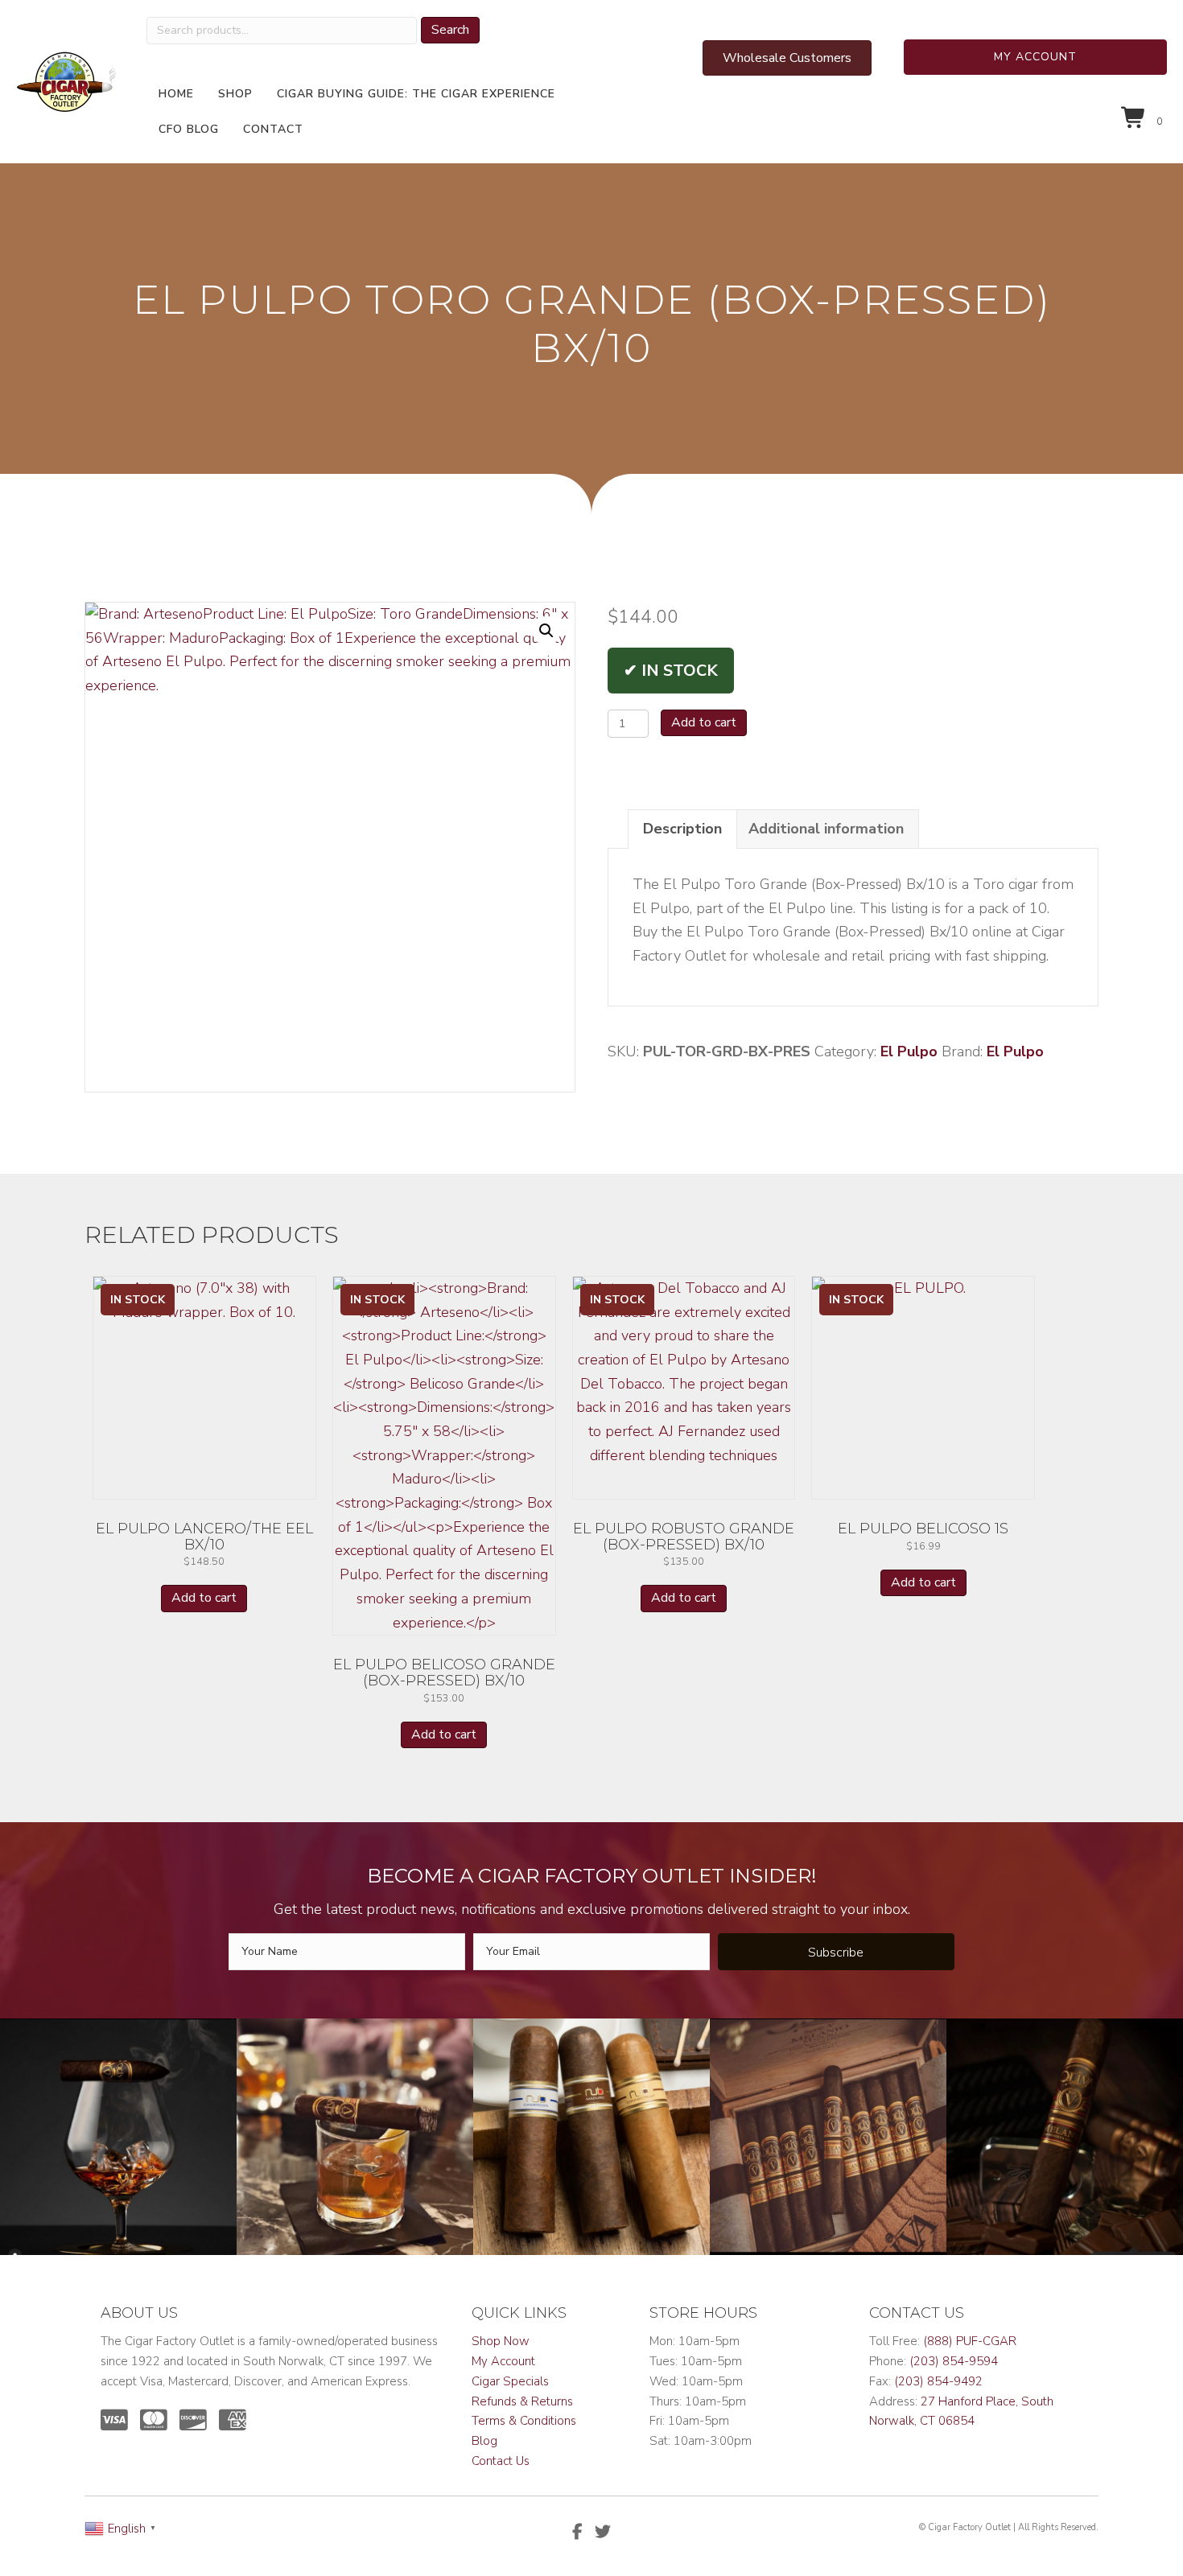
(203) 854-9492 (938, 2381)
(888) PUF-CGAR (970, 2341)
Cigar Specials (510, 2381)
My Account (503, 2361)
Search (450, 30)
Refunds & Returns (522, 2401)
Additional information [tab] (826, 829)
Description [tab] (682, 829)
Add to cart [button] (204, 1598)
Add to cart (704, 722)
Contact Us (501, 2461)
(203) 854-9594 (954, 2361)
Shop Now (501, 2341)
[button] (1036, 57)
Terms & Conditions (524, 2421)
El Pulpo (909, 1051)
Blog (484, 2441)
